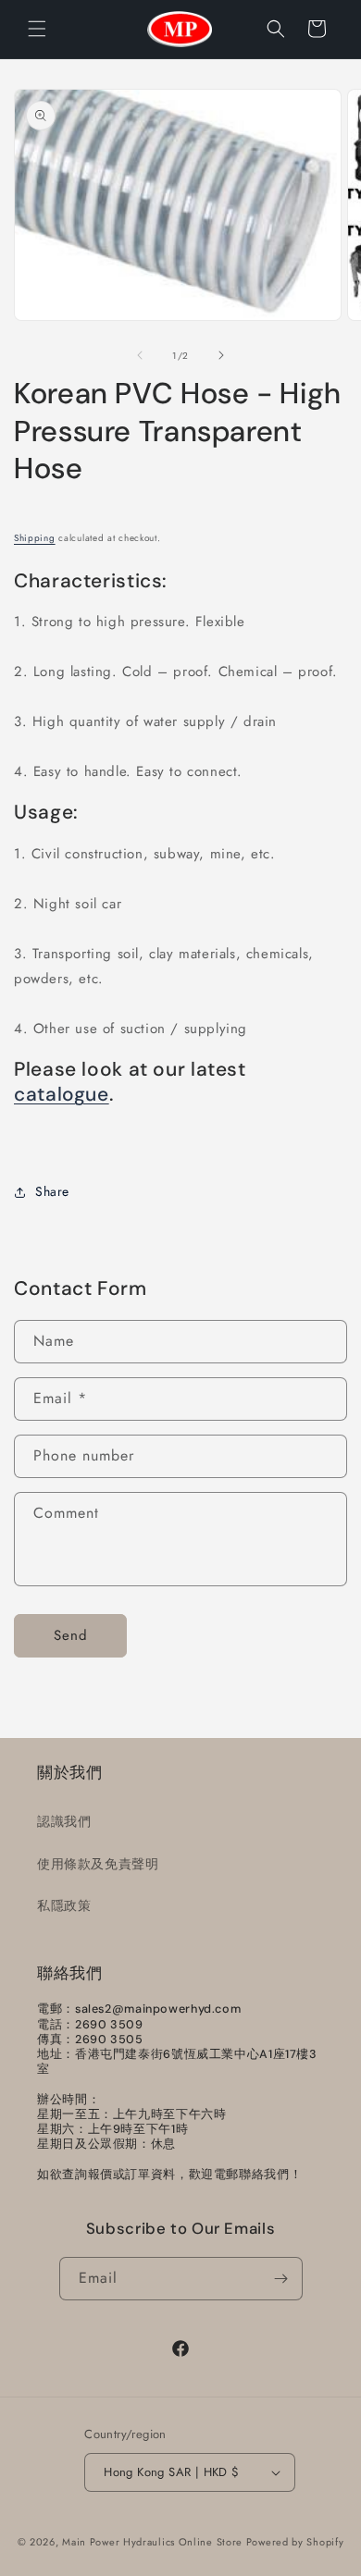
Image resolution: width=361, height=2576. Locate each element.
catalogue (62, 1094)
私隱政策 (64, 1905)
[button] (37, 29)
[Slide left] (140, 355)
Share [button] (52, 1191)
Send (71, 1635)
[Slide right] (221, 355)
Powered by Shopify (295, 2542)
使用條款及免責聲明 (98, 1864)
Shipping (35, 538)
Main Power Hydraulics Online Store (152, 2542)
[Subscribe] (281, 2279)
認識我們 (64, 1821)
